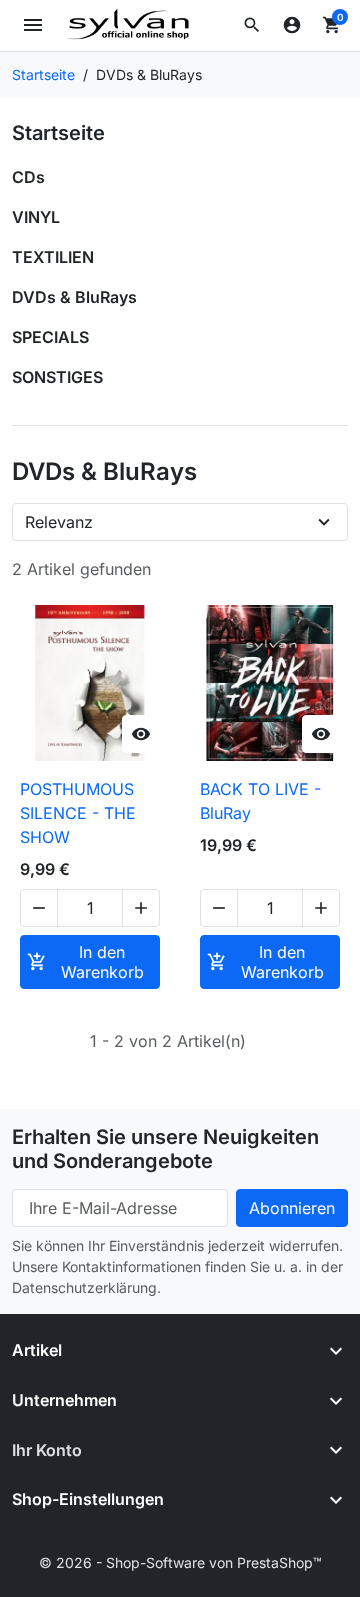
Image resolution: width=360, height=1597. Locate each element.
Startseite (58, 133)
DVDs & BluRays (74, 297)
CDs (28, 177)
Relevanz (59, 522)
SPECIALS (50, 337)
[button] (252, 25)
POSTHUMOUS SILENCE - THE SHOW (78, 813)
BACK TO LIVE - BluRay (260, 801)
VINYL (36, 217)
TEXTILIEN (53, 257)
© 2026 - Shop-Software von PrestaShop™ (180, 1562)
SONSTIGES (57, 377)
